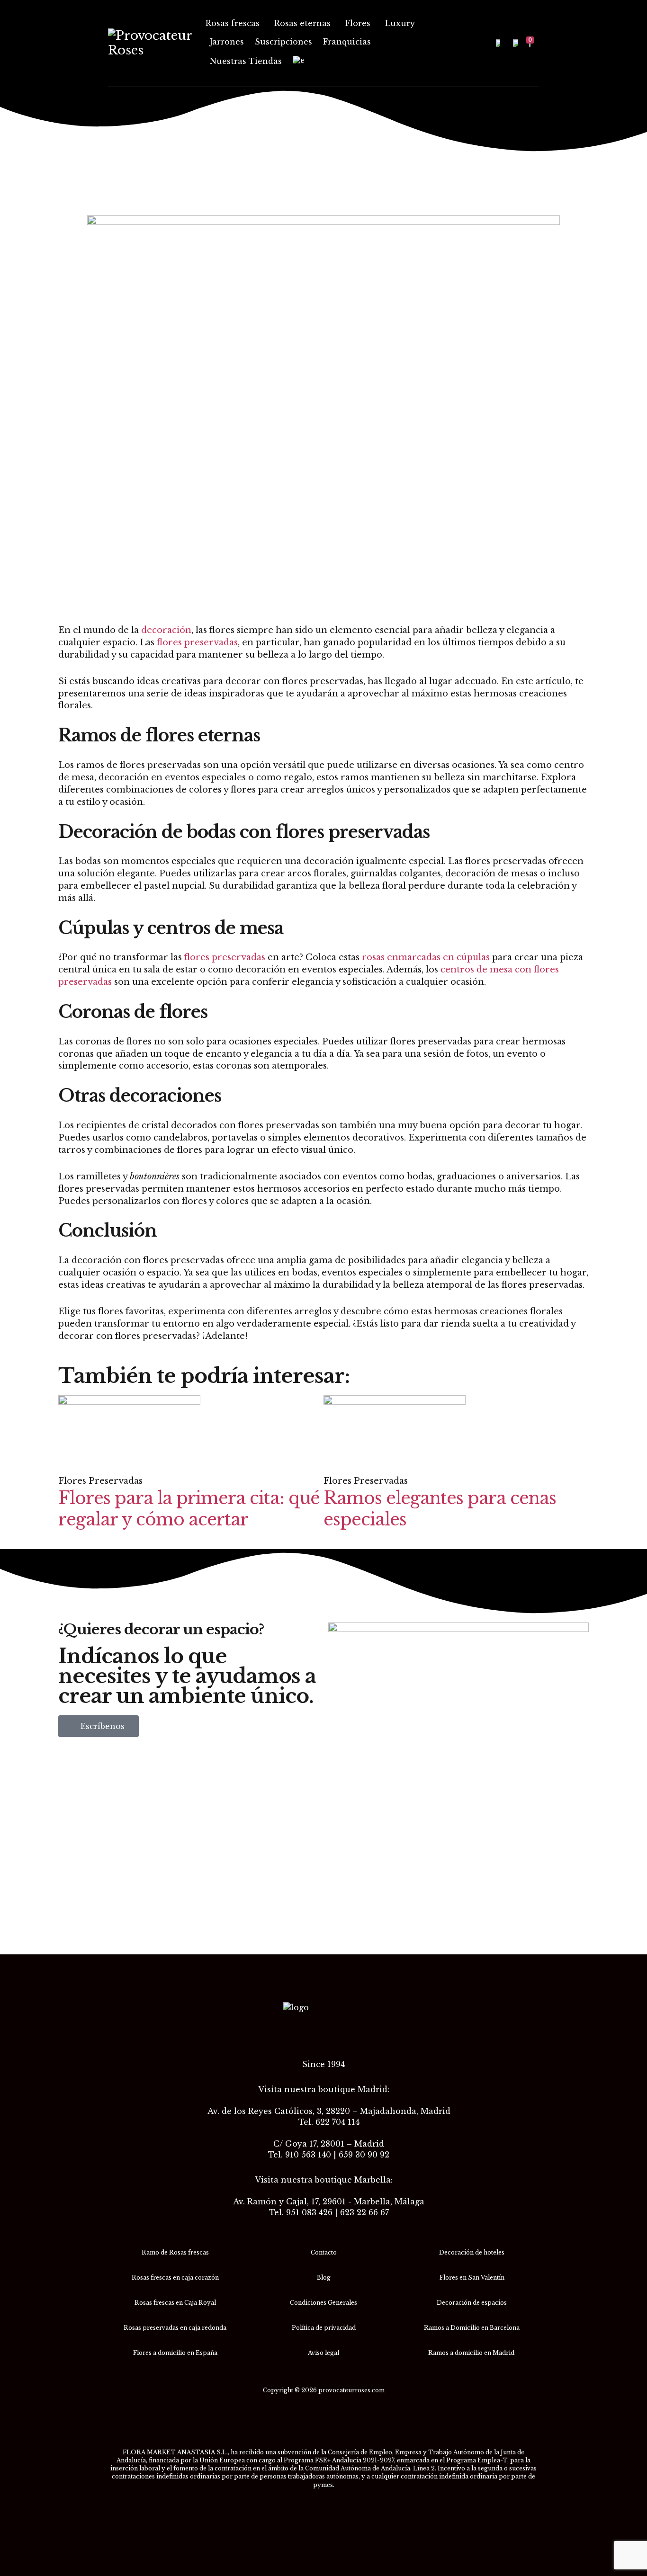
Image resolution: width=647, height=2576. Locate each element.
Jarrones (227, 42)
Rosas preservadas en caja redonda (175, 2328)
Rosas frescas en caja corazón (175, 2277)
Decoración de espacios (472, 2303)
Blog (324, 2277)
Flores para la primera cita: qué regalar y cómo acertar (189, 1509)
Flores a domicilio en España (175, 2353)
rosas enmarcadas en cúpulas (426, 957)
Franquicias (347, 42)
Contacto (324, 2252)
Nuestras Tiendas (246, 61)
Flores (358, 23)
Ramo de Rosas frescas (175, 2252)
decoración (166, 630)
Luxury (400, 23)
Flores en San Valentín (472, 2277)
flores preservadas (197, 642)
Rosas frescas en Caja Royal (175, 2303)
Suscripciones (283, 42)
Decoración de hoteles (472, 2252)
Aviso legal (323, 2353)
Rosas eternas (302, 23)
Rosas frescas (233, 23)
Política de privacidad (324, 2328)
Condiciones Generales (323, 2303)
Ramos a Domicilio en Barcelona (472, 2328)
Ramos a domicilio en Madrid (472, 2353)
